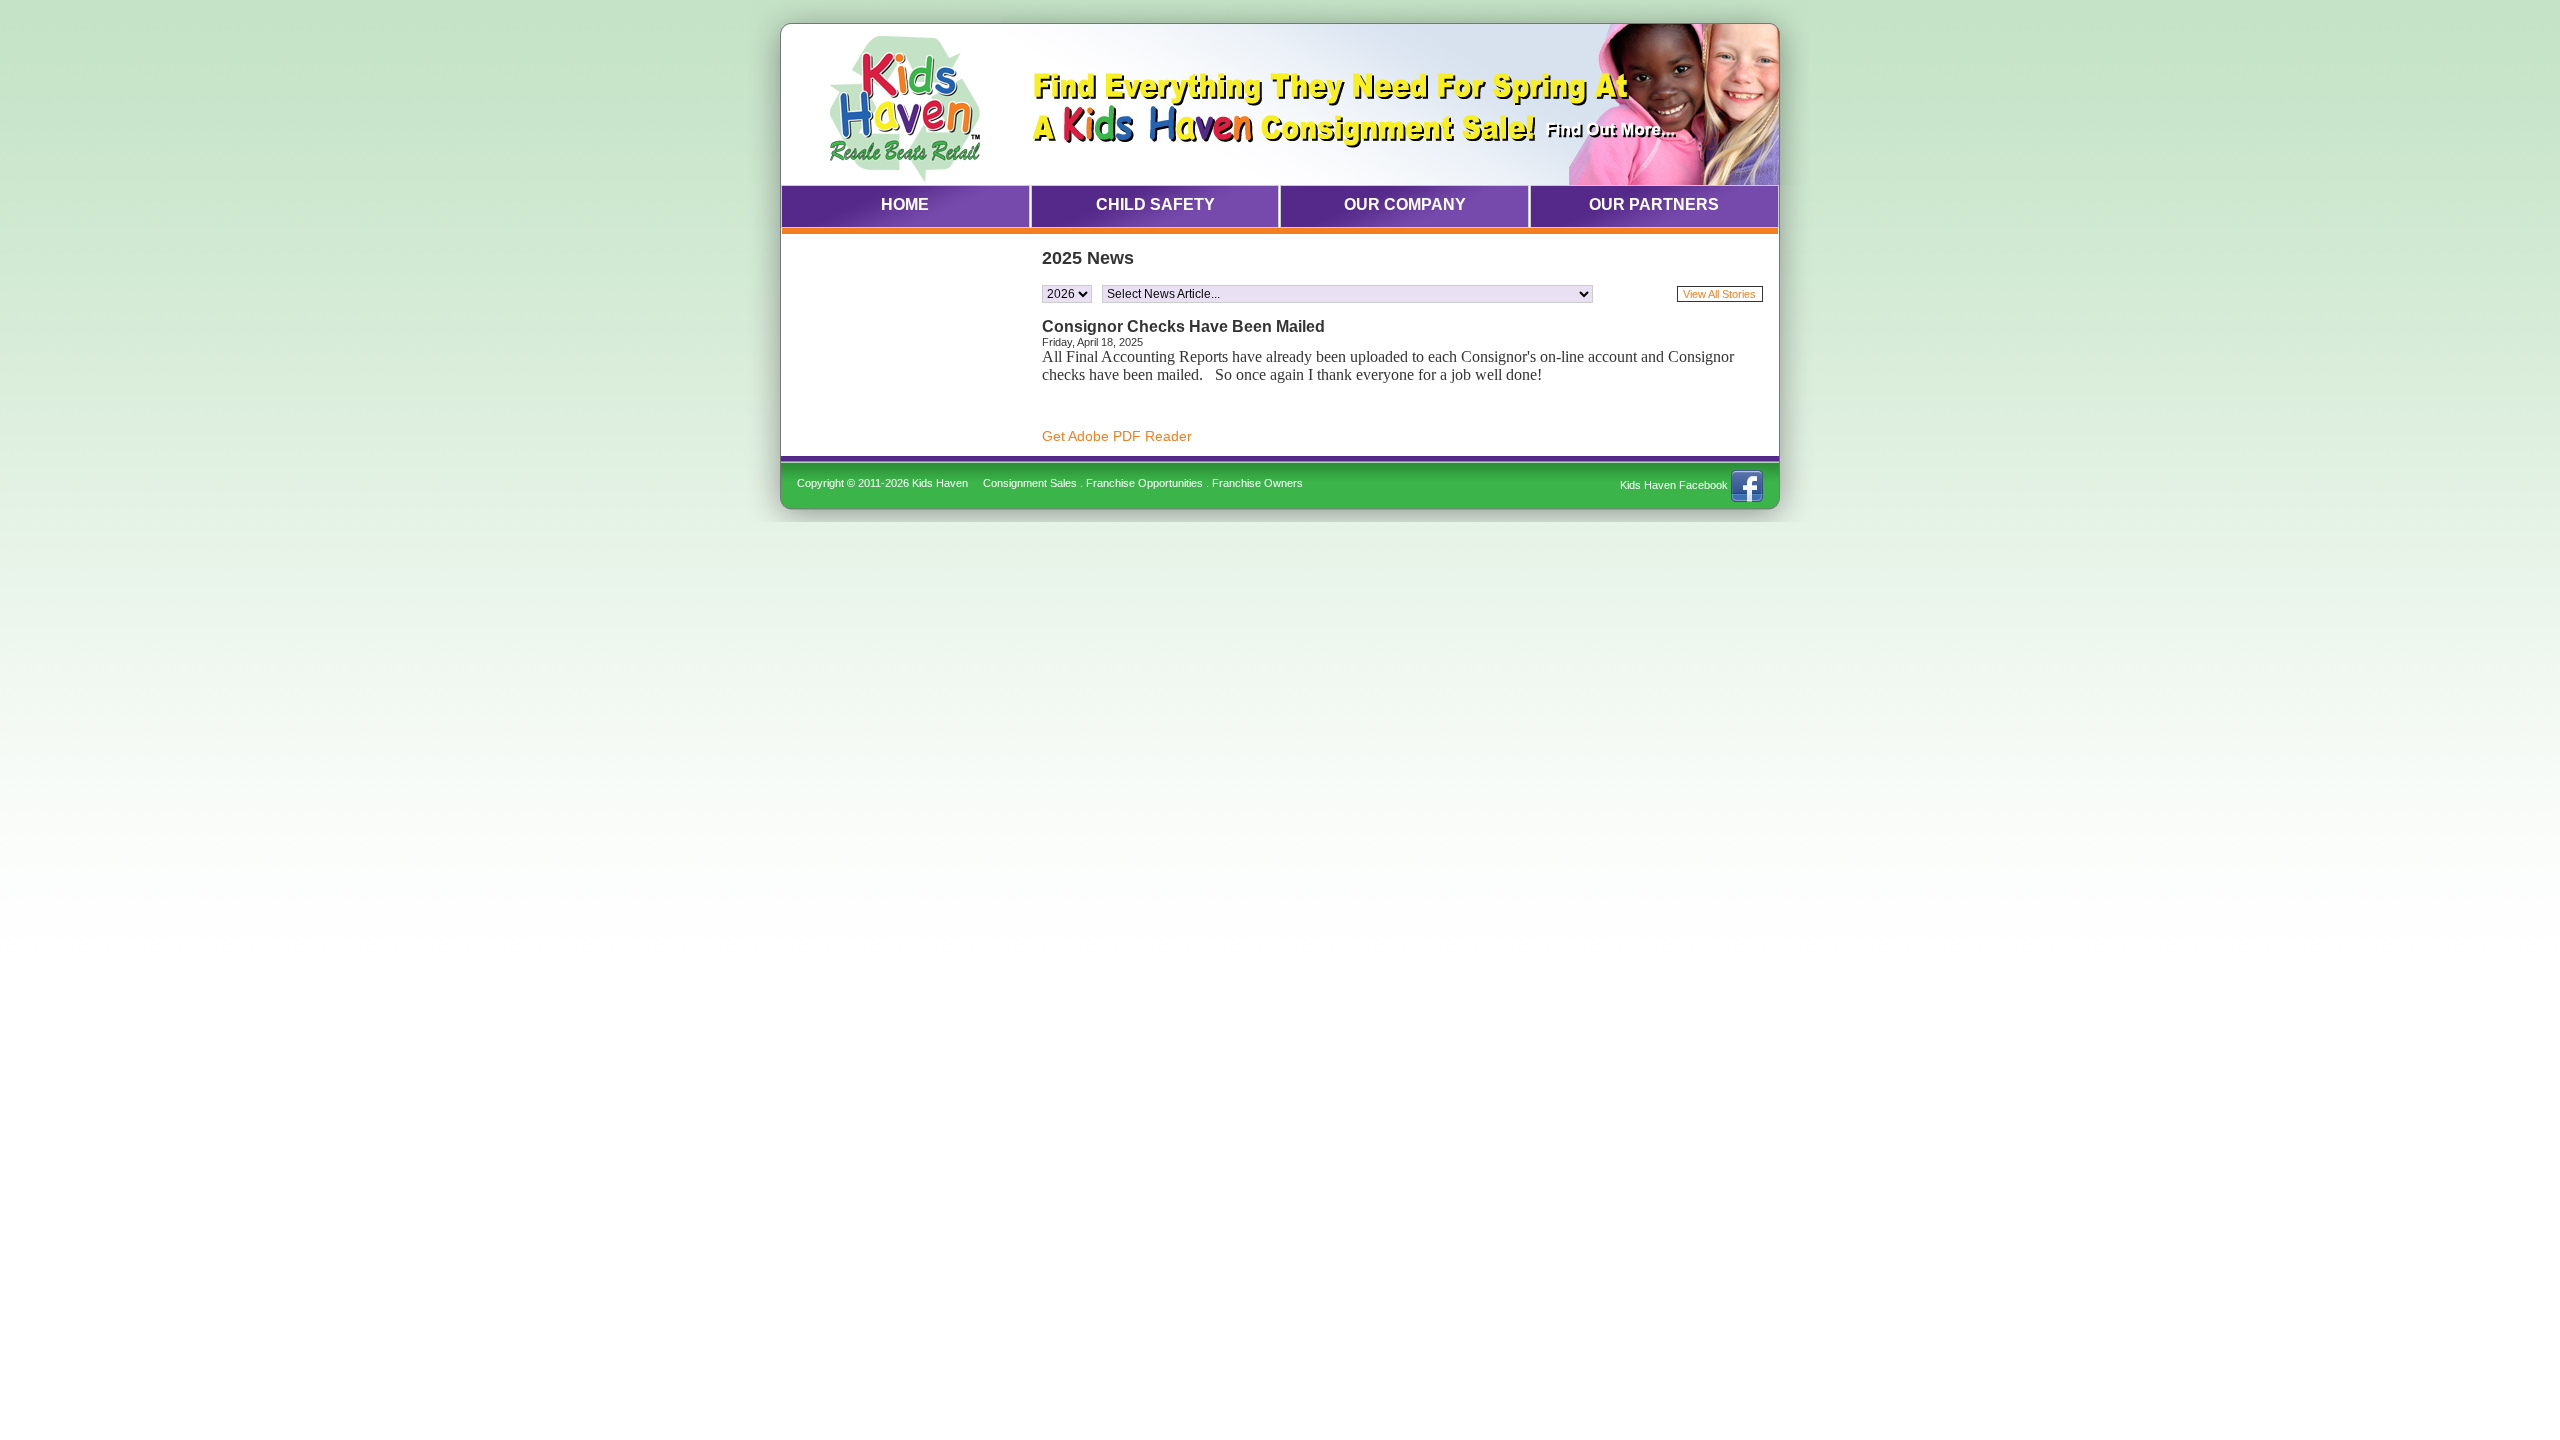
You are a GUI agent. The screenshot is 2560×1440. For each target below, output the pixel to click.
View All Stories (1719, 294)
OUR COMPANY (1405, 204)
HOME (905, 204)
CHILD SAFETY (1155, 204)
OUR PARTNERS (1654, 204)
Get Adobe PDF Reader (1117, 436)
